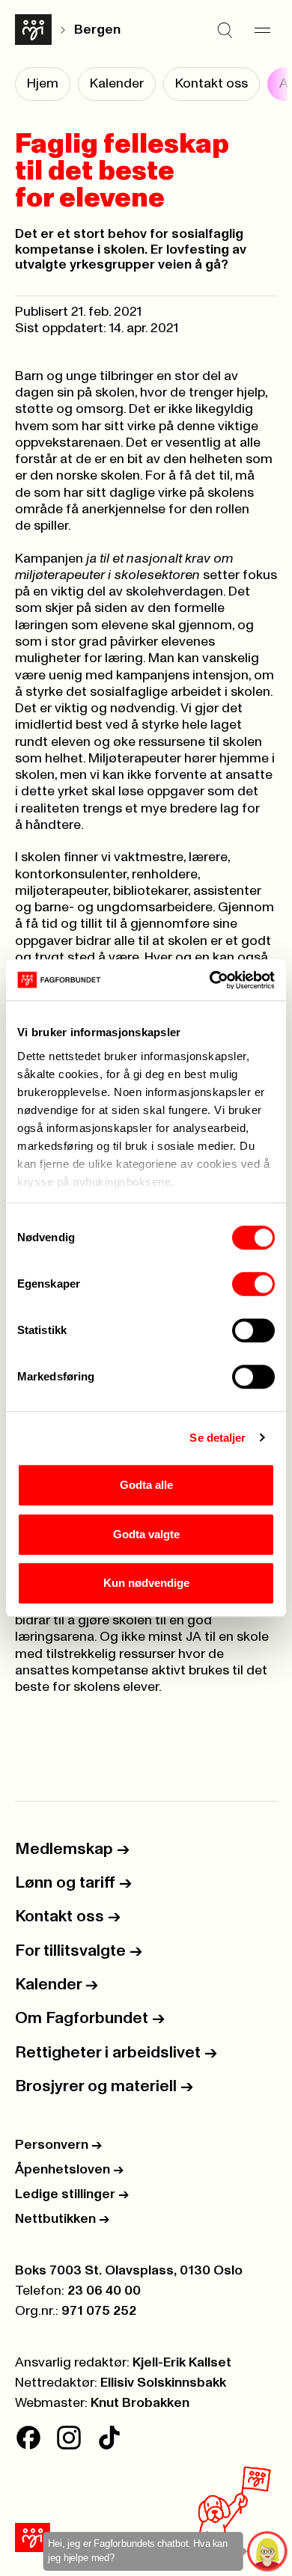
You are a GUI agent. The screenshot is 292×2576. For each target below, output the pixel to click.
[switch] (253, 1284)
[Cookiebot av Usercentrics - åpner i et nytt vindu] (210, 980)
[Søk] (225, 30)
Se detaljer (218, 1438)
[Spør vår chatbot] (268, 2552)
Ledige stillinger (72, 2194)
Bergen (97, 30)
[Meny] (262, 30)
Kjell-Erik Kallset (182, 2363)
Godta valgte (146, 1534)
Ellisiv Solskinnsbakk (163, 2383)
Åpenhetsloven (69, 2170)
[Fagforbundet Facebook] (28, 2438)
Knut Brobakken (140, 2403)
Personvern (58, 2145)
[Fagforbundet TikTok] (109, 2438)
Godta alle (146, 1485)
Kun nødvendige (146, 1583)
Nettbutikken (62, 2219)
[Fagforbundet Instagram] (69, 2438)
